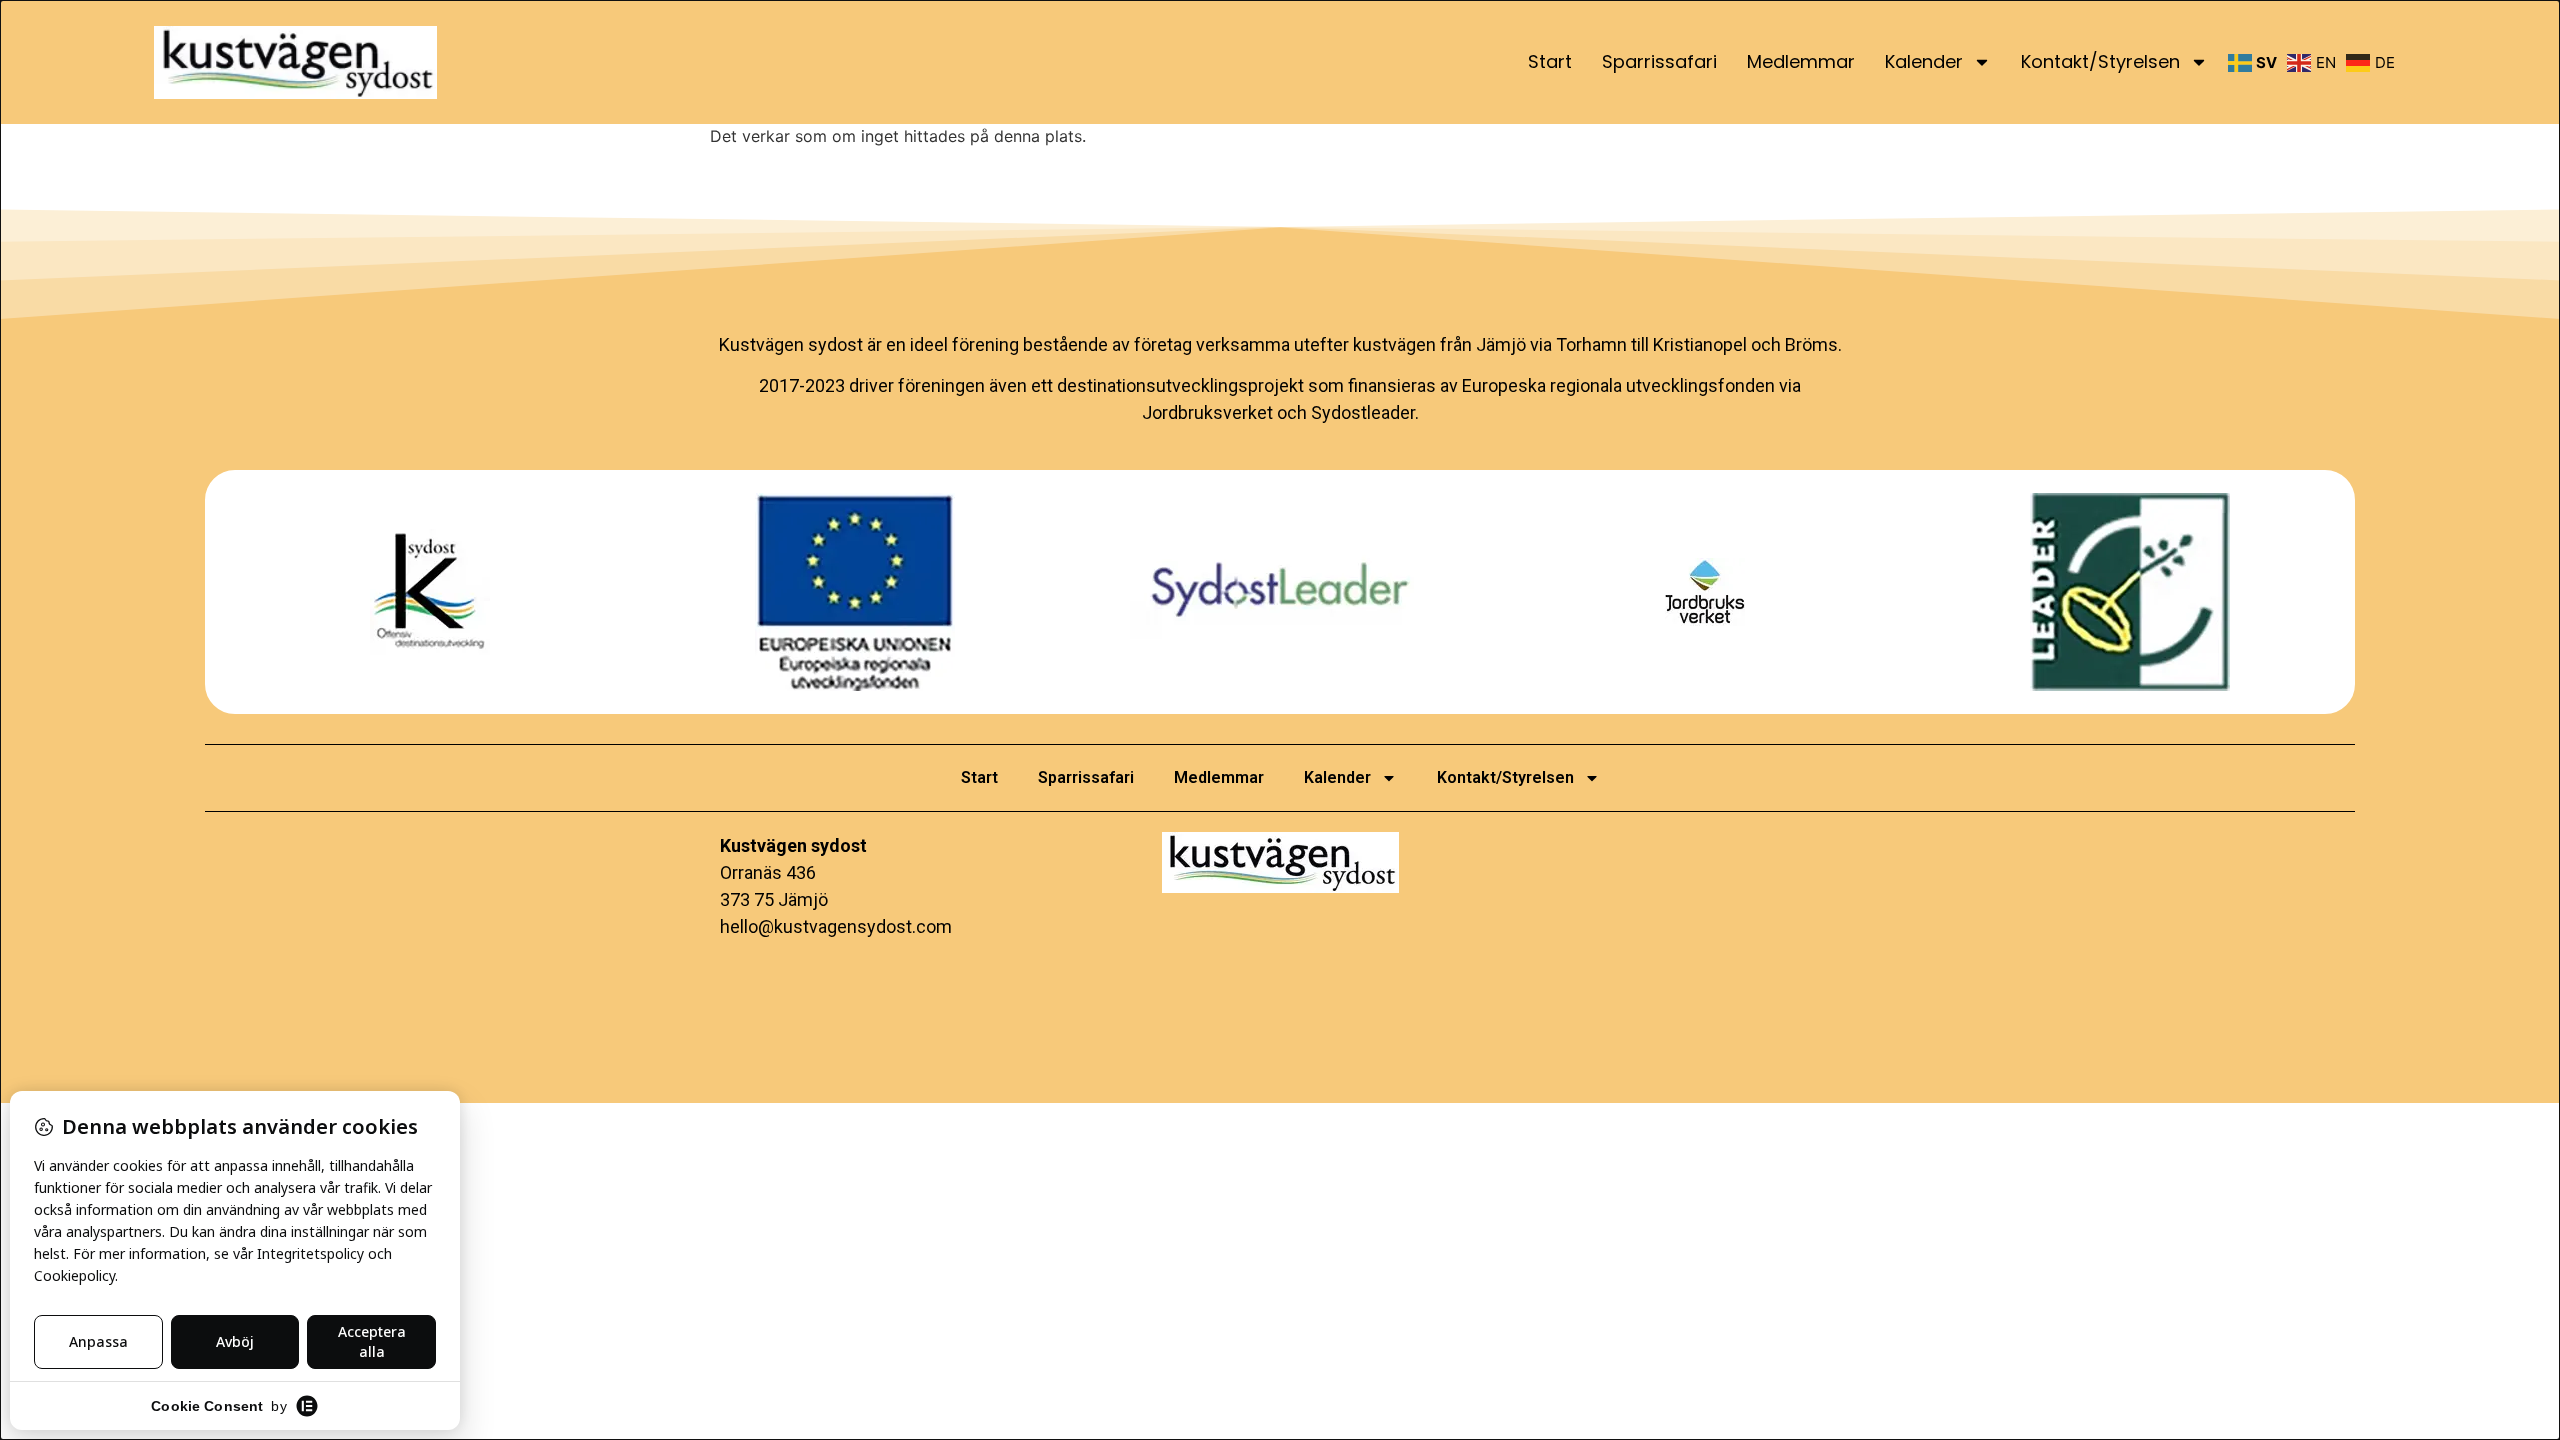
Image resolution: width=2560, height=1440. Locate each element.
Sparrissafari (1659, 61)
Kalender (1924, 61)
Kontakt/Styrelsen (2100, 61)
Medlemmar (1801, 61)
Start (1550, 61)
